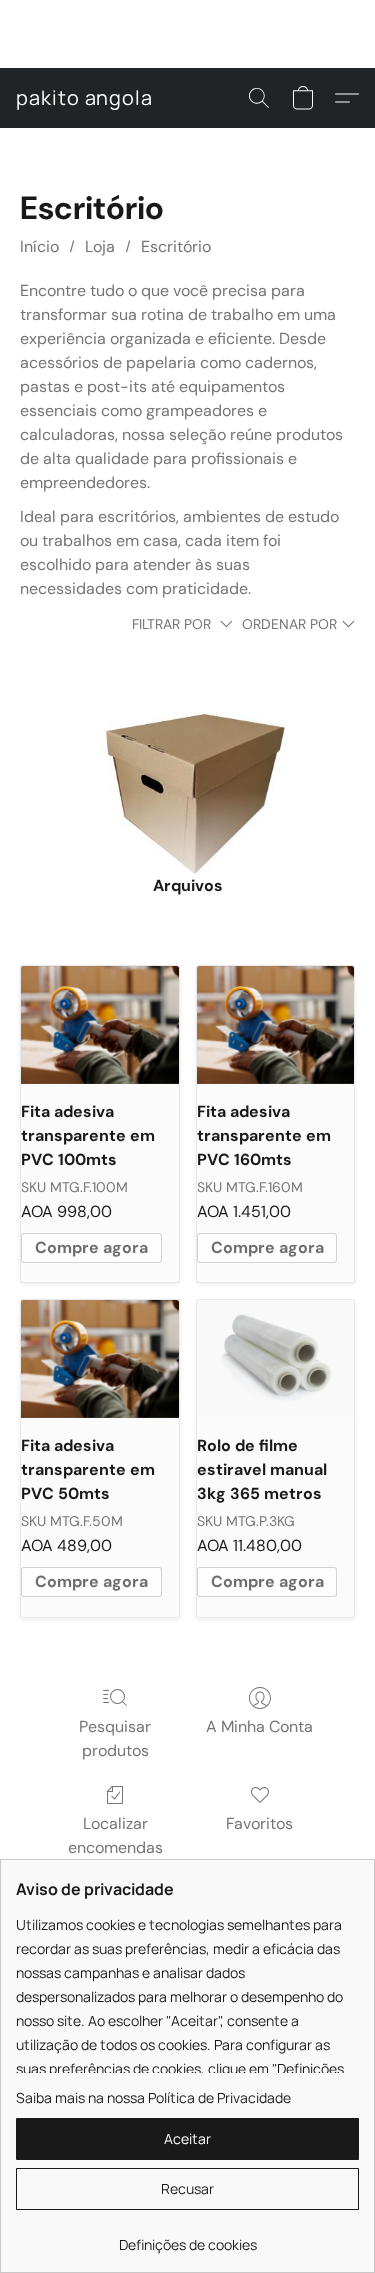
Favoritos (259, 1823)
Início (39, 246)
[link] (187, 2237)
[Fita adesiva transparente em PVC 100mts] (99, 1025)
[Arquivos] (187, 762)
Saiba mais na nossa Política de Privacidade (153, 2097)
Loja (100, 246)
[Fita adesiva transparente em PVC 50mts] (99, 1359)
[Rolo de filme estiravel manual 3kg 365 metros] (275, 1359)
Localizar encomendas (115, 1835)
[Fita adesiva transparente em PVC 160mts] (275, 1025)
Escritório (176, 246)
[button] (84, 98)
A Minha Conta (259, 1726)
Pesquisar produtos (115, 1738)
